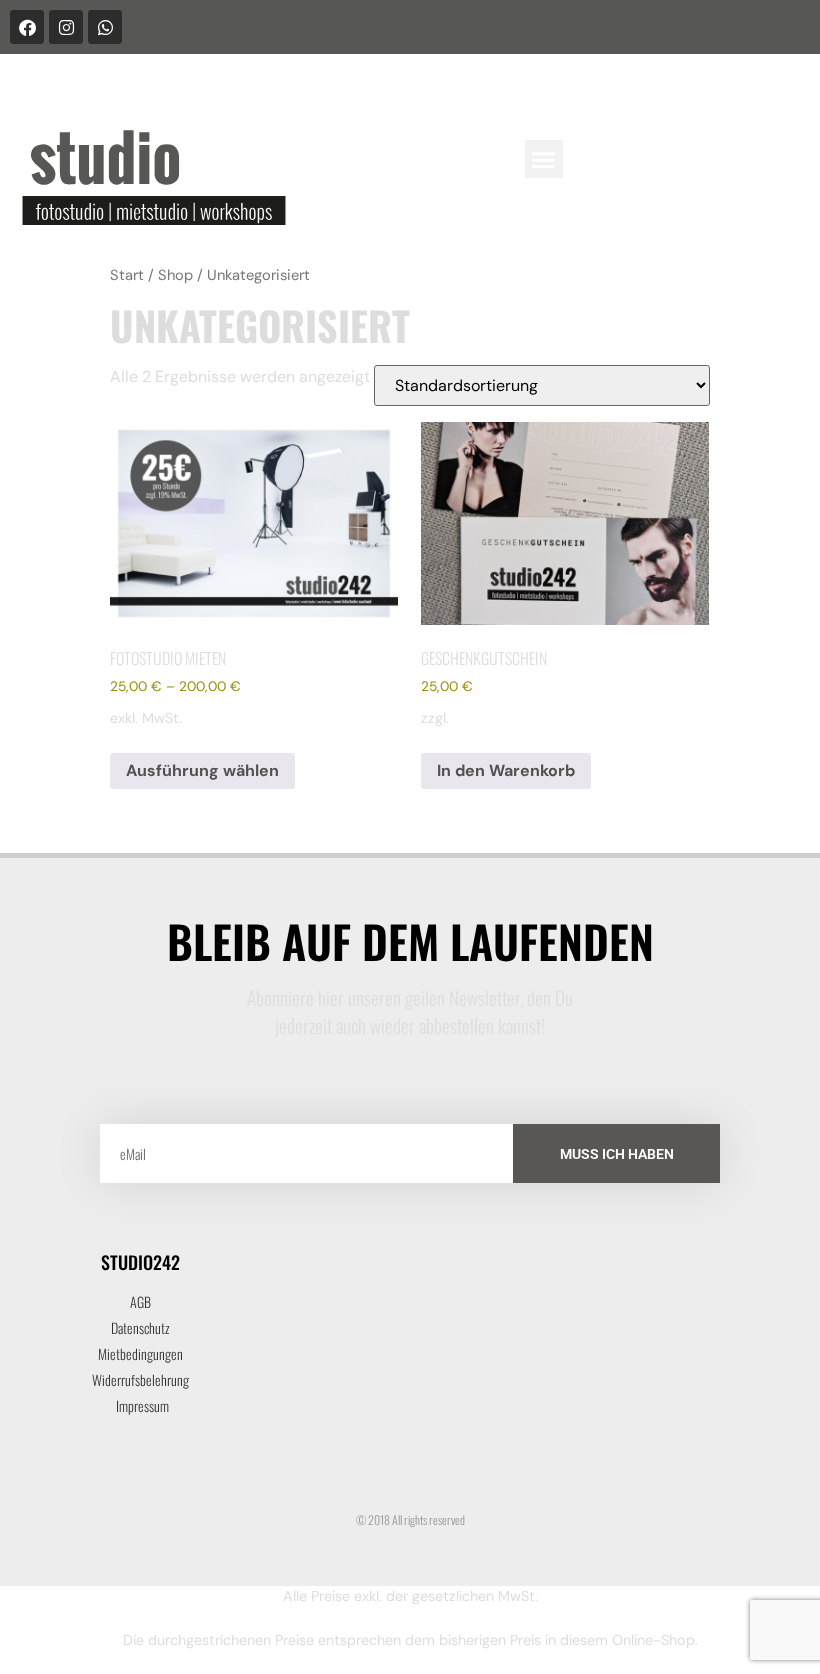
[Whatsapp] (105, 27)
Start (127, 275)
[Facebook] (27, 27)
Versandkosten (502, 718)
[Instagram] (66, 27)
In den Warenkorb (506, 770)
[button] (544, 159)
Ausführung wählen (202, 770)
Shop (175, 275)
